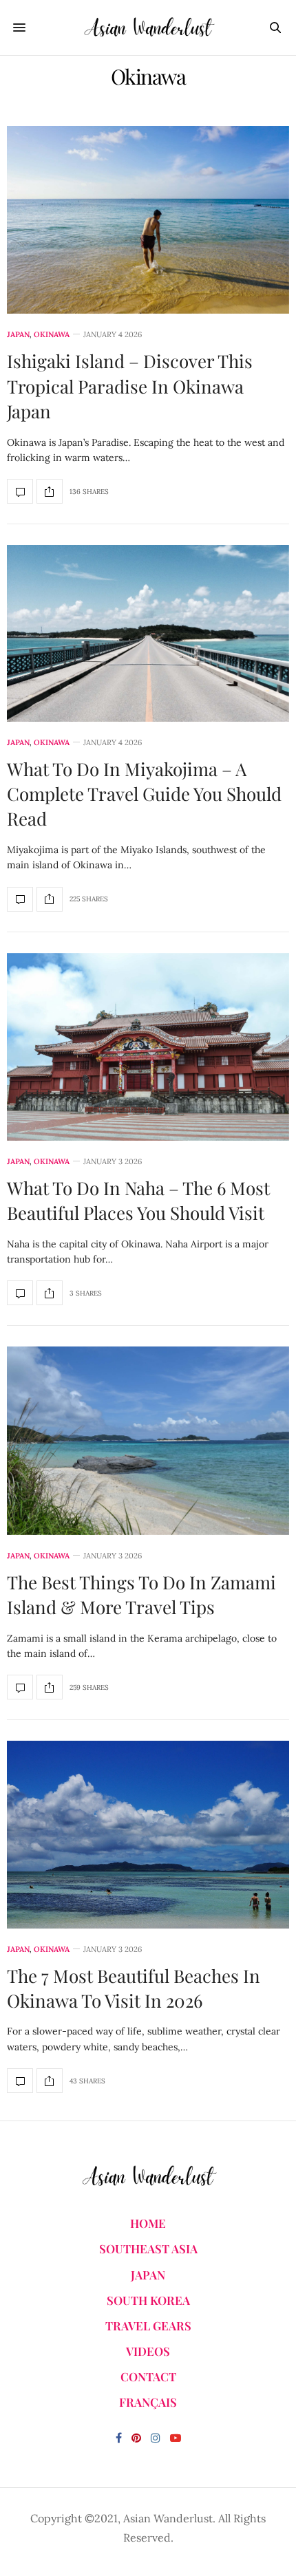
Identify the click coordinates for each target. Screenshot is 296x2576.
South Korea (148, 2300)
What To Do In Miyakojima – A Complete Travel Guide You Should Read (144, 794)
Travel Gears (148, 2326)
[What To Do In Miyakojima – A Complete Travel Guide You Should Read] (148, 633)
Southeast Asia (148, 2248)
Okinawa (52, 335)
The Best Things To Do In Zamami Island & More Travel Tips (141, 1595)
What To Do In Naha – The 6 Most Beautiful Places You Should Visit (138, 1200)
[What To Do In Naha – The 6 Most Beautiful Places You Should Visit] (148, 1047)
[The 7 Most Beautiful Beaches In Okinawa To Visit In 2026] (148, 1834)
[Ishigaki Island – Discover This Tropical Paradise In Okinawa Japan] (148, 220)
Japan (18, 335)
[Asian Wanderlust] (148, 28)
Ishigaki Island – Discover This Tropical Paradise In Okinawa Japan (130, 386)
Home (148, 2223)
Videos (148, 2351)
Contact (148, 2376)
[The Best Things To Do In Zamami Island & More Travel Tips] (148, 1440)
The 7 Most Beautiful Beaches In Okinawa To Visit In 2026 (134, 1988)
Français (148, 2402)
